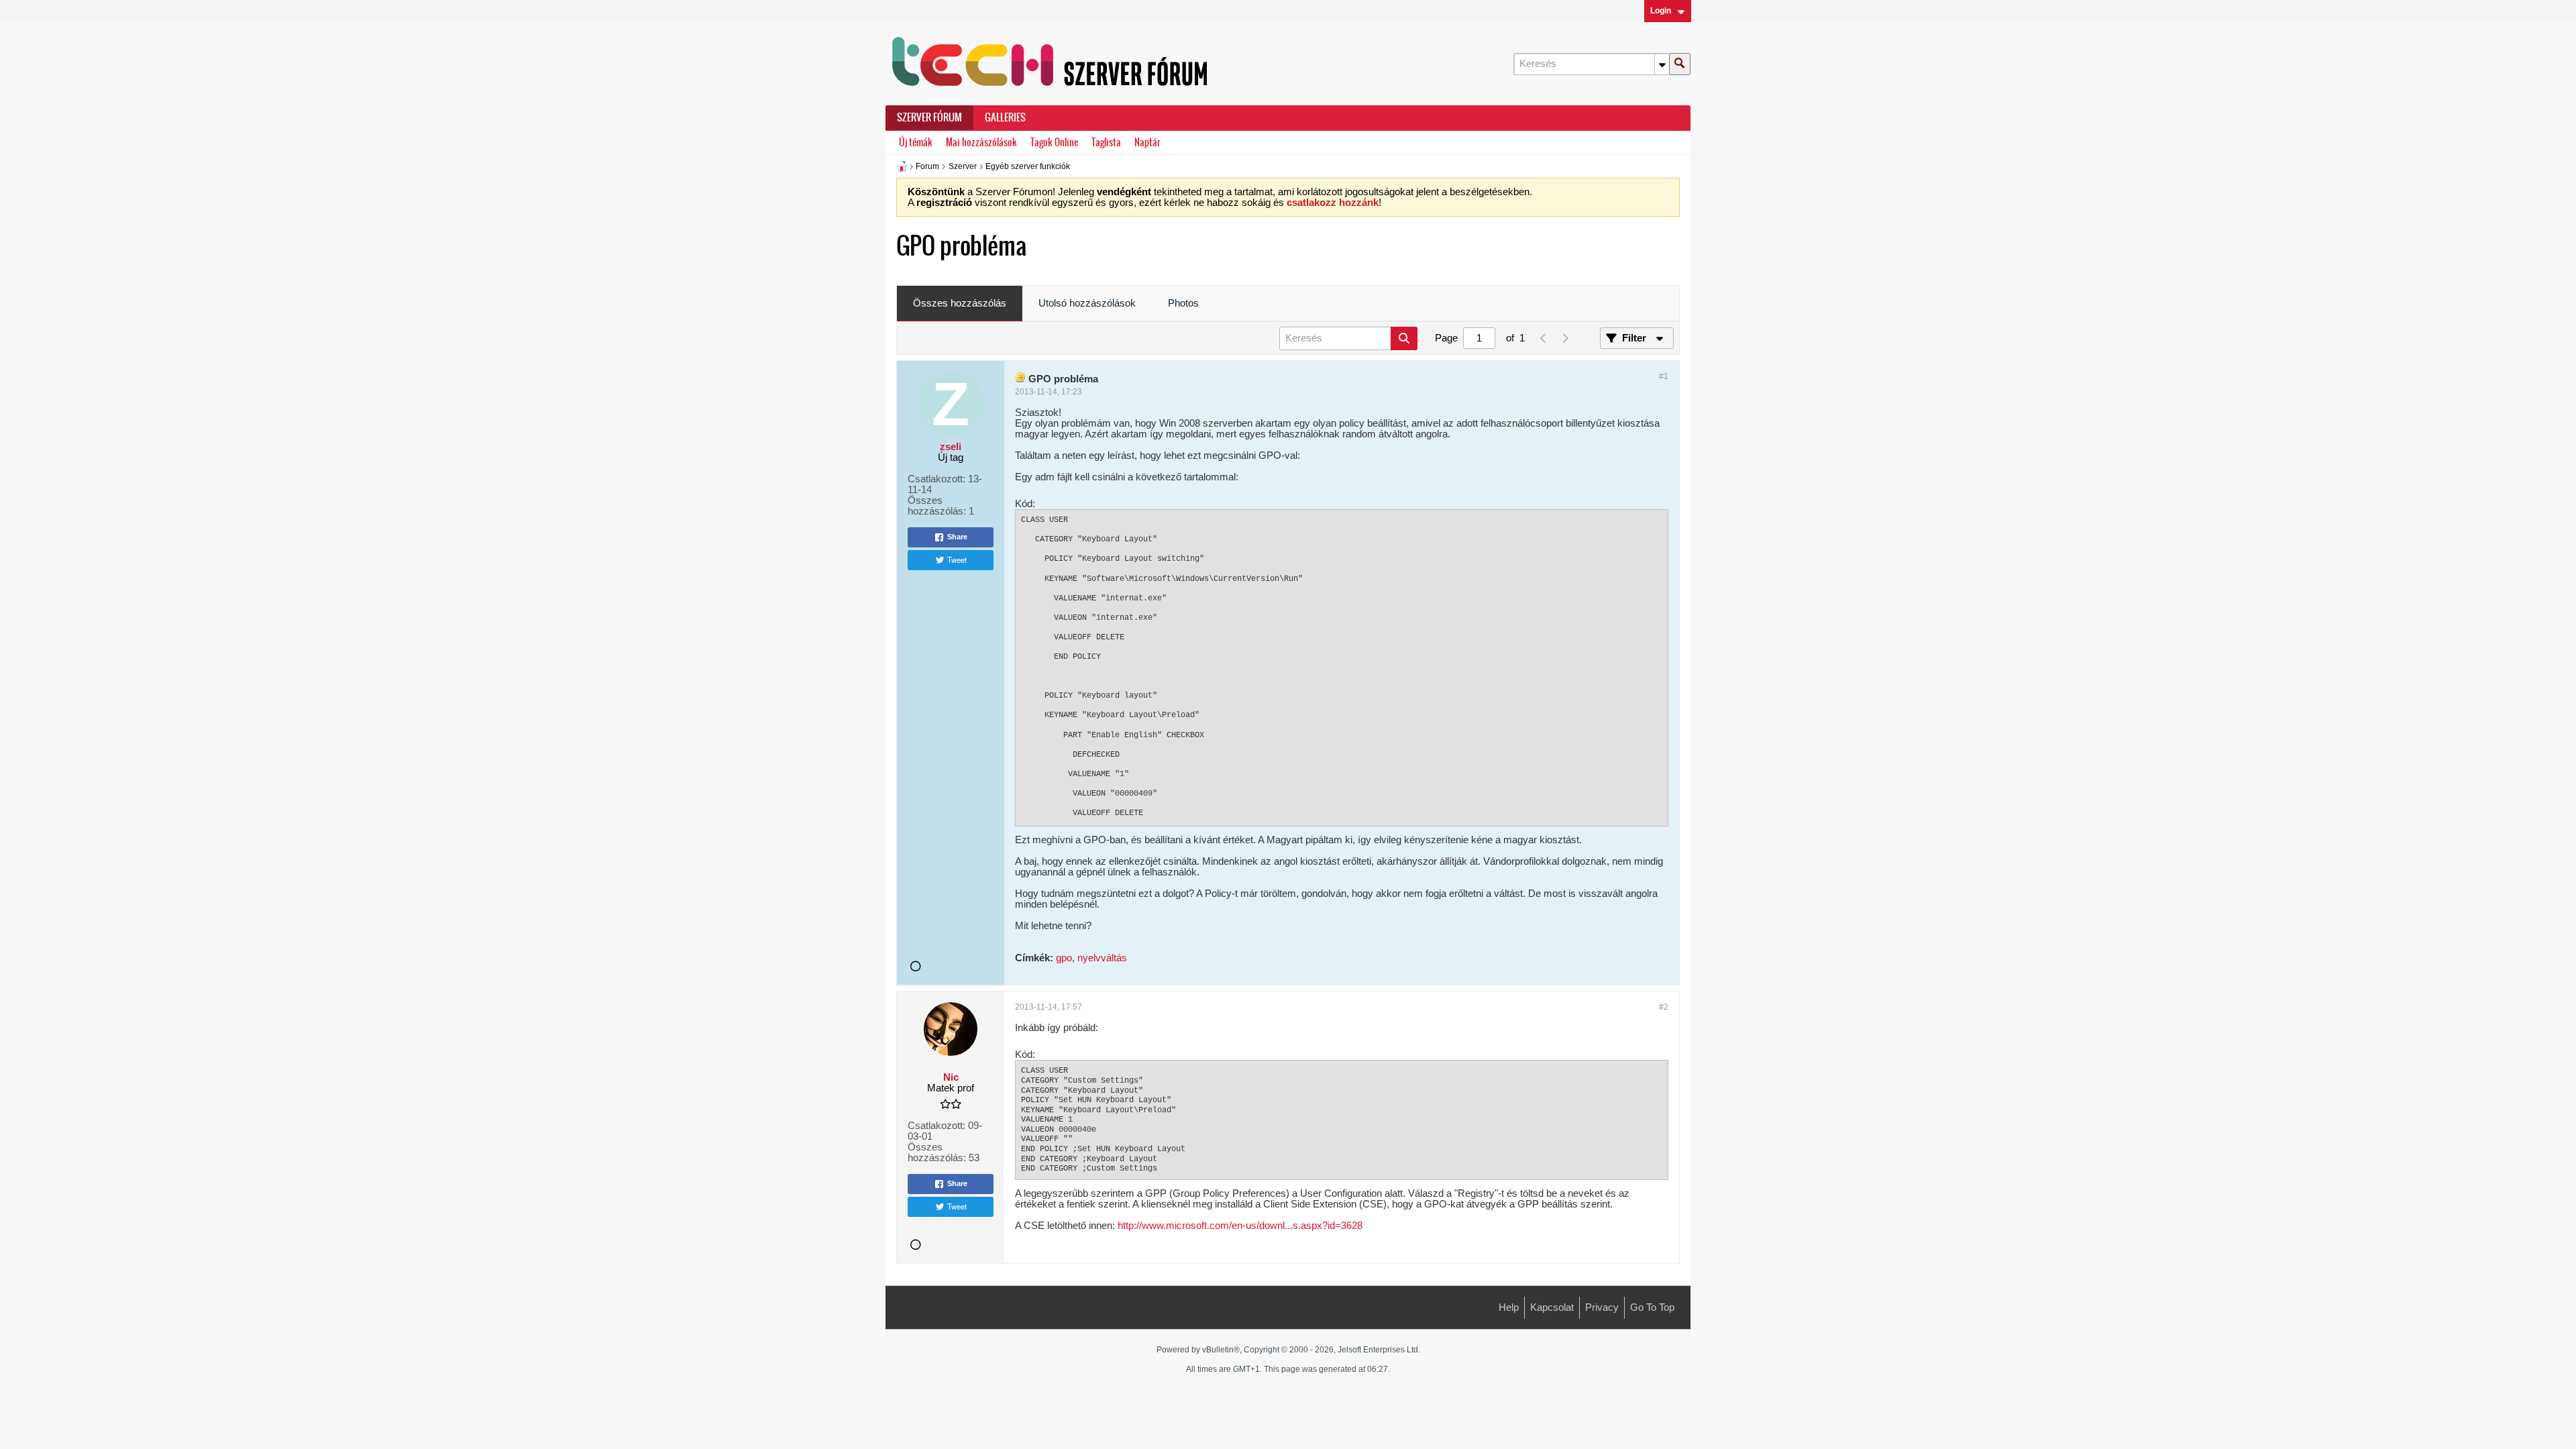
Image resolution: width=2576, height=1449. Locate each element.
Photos (1183, 303)
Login (1661, 11)
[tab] (960, 304)
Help (1509, 1307)
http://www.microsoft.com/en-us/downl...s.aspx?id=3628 (1240, 1226)
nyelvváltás (1102, 958)
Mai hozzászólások (981, 143)
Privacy (1602, 1307)
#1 (1664, 376)
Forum (927, 166)
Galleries (1005, 117)
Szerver (963, 166)
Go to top (1652, 1307)
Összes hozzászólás (960, 303)
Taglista (1106, 143)
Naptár (1147, 143)
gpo (1064, 958)
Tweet (957, 559)
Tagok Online (1054, 143)
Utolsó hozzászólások (1087, 303)
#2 (1664, 1007)
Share (957, 537)
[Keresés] (1680, 64)
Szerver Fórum (929, 117)
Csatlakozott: (936, 479)
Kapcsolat (1552, 1307)
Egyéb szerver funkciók (1028, 166)
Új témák (916, 143)
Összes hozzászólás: (937, 506)
